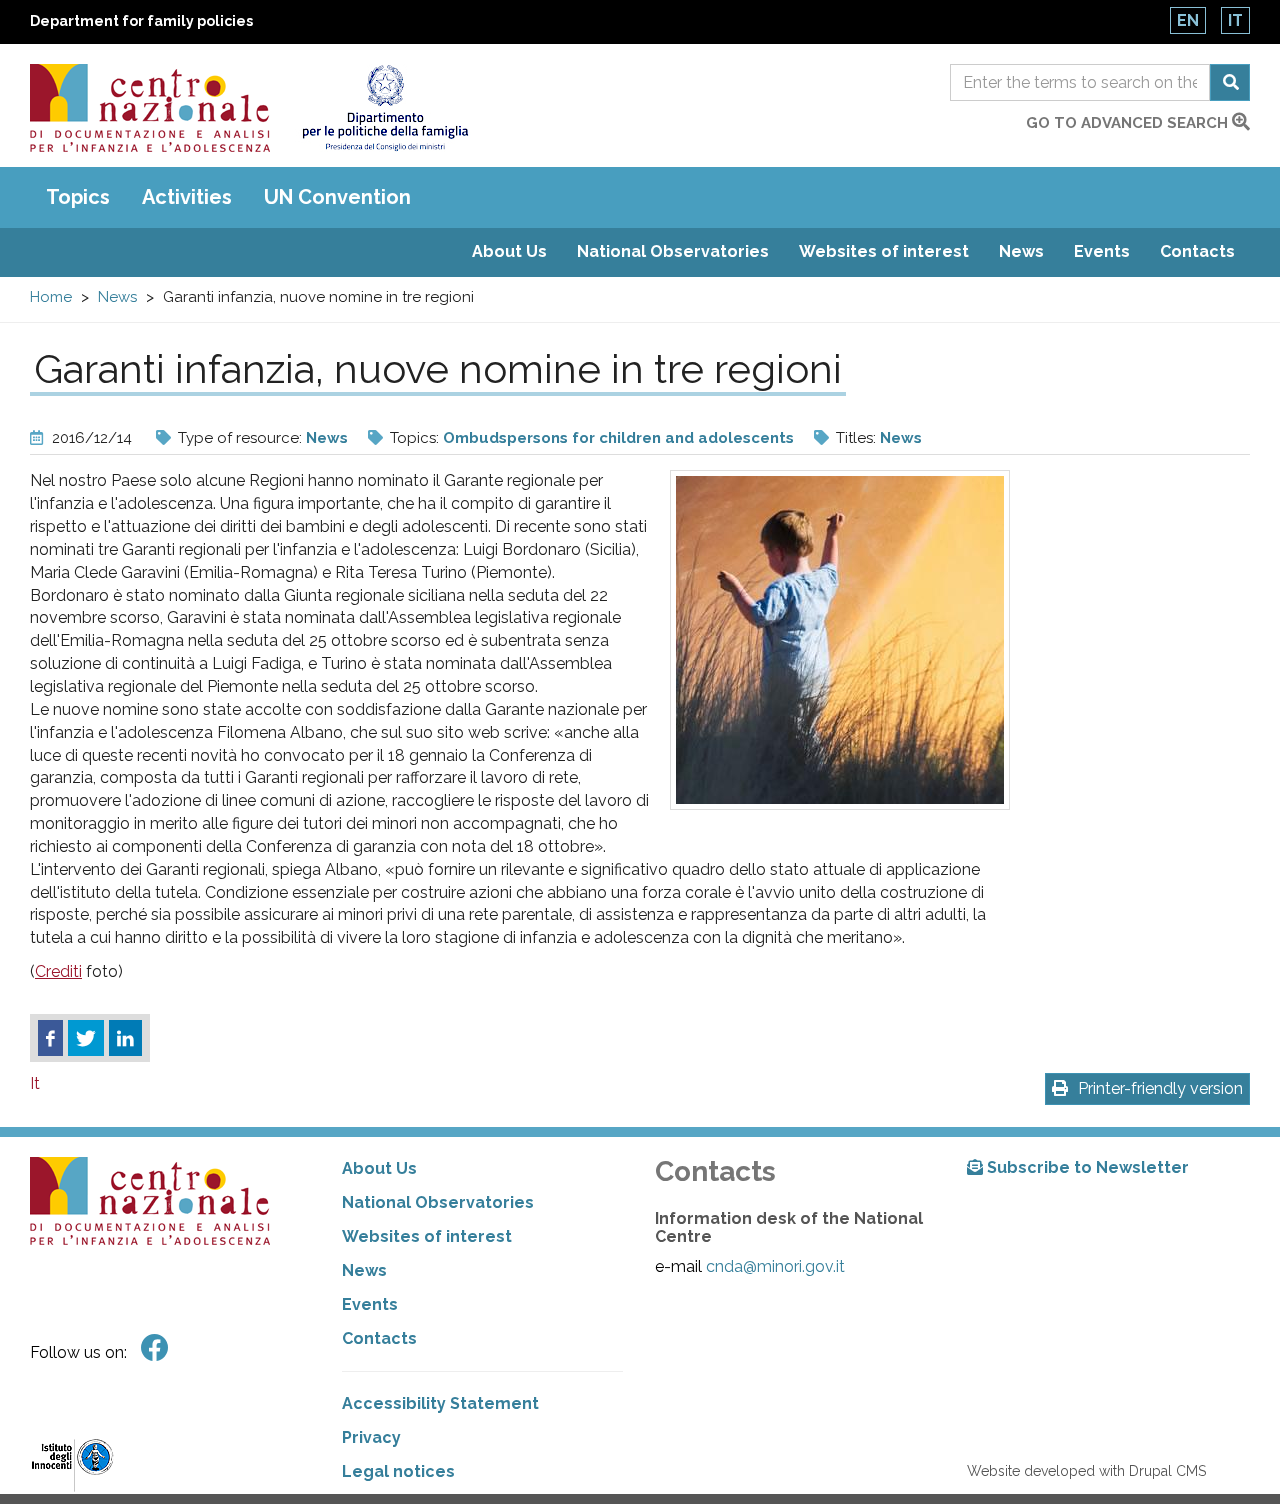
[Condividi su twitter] (86, 1038)
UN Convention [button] (337, 197)
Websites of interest (884, 251)
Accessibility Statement (440, 1403)
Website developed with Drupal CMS (1086, 1471)
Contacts (1197, 251)
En (1188, 20)
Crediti (58, 971)
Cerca (1230, 82)
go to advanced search (1129, 123)
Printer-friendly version (1160, 1088)
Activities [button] (187, 197)
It (1235, 20)
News (1021, 251)
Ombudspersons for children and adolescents (618, 438)
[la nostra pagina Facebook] (155, 1348)
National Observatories (673, 251)
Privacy (371, 1437)
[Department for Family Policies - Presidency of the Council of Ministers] (384, 108)
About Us (509, 251)
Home (51, 297)
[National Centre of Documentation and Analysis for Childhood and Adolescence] (150, 108)
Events (1102, 251)
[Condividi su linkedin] (125, 1038)
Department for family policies (141, 21)
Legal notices (398, 1471)
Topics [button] (78, 197)
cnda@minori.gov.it (775, 1266)
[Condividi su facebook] (50, 1038)
